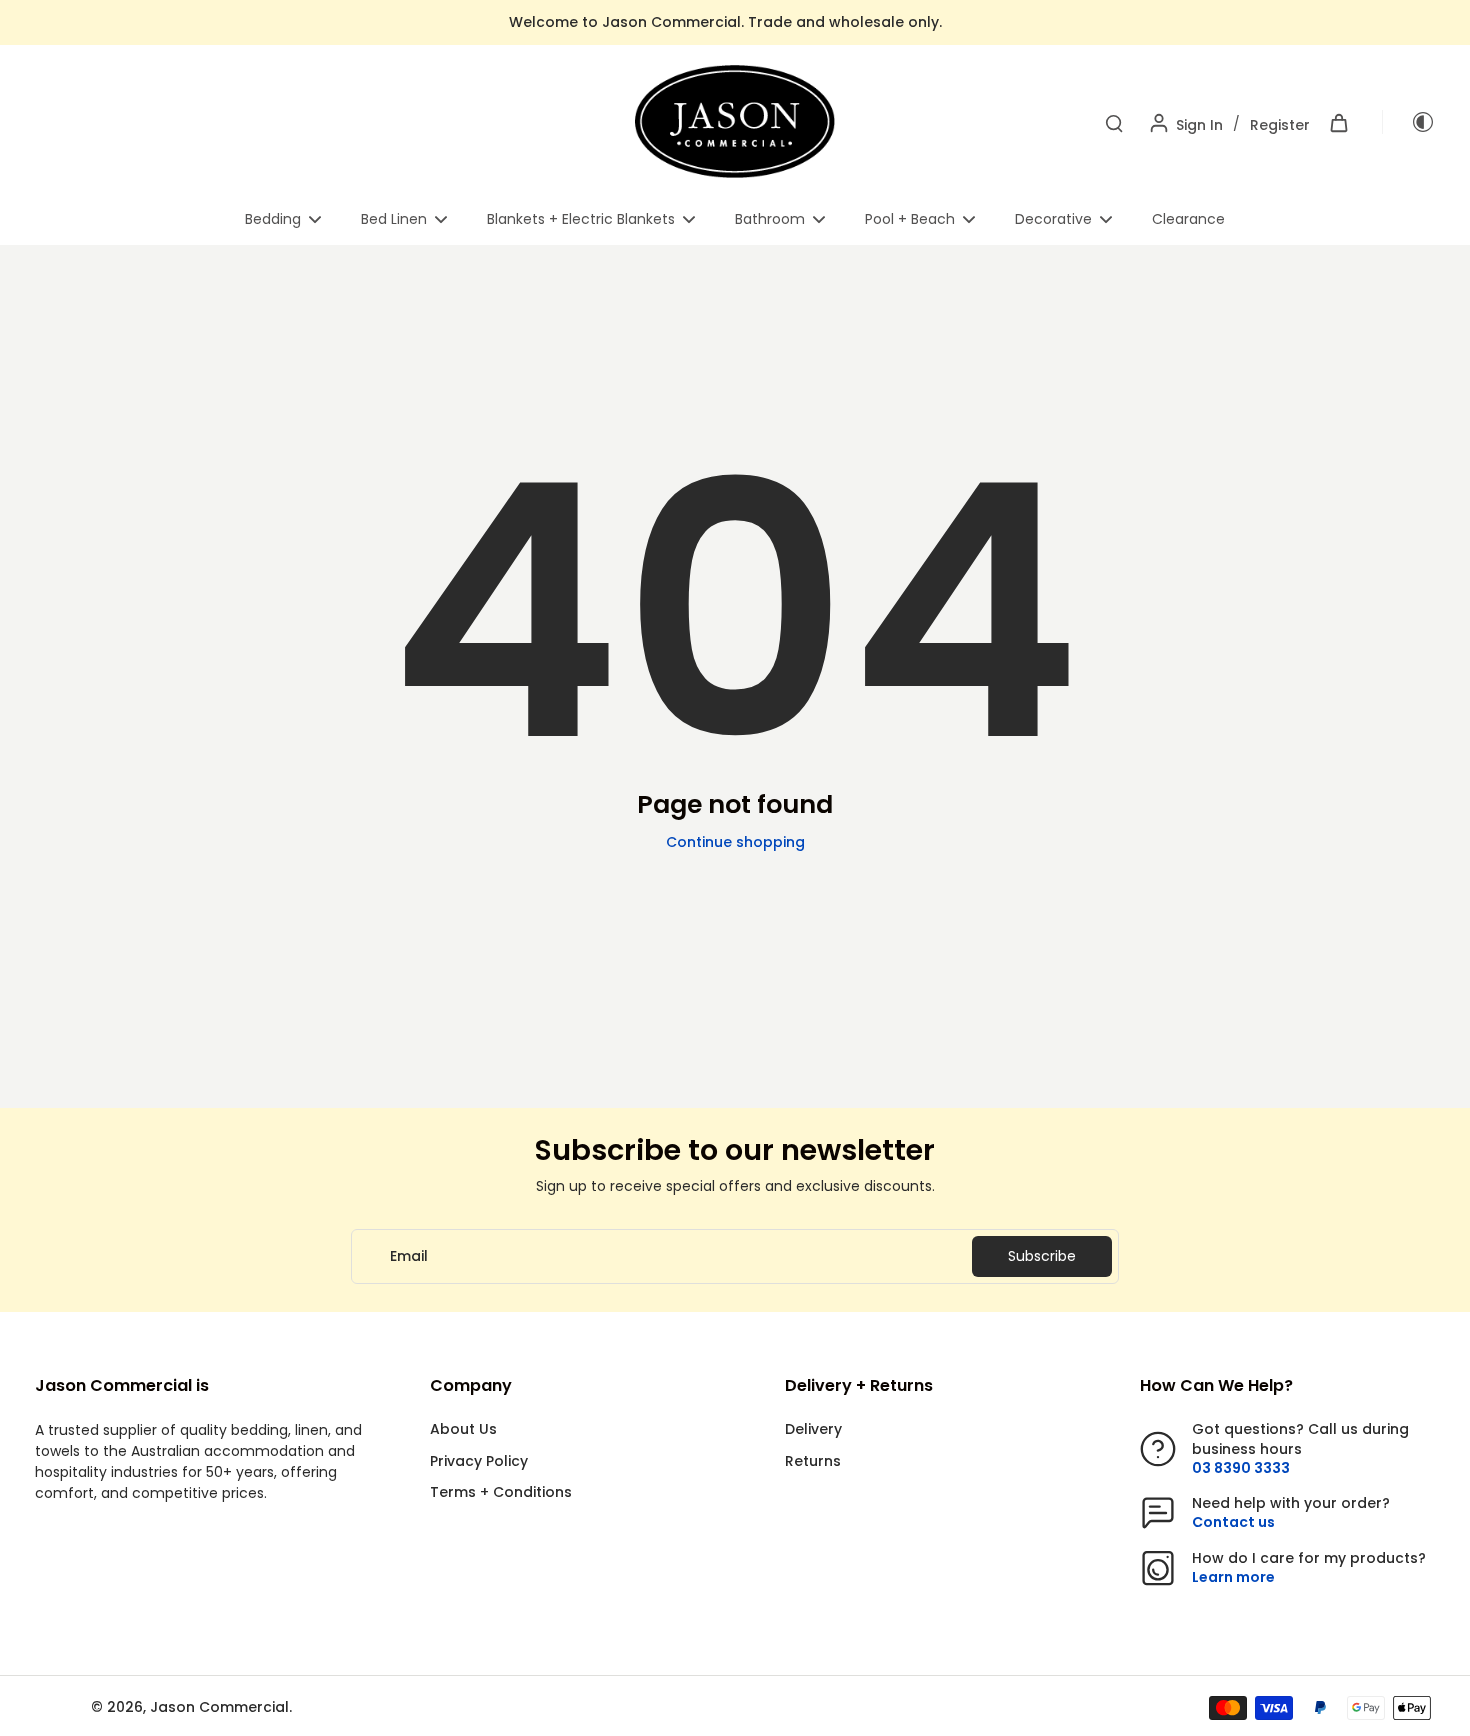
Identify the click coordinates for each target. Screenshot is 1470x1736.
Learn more (1233, 1577)
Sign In (1199, 125)
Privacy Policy (479, 1461)
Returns (813, 1461)
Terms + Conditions (501, 1492)
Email (409, 1256)
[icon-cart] (1338, 122)
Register (1280, 125)
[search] (1114, 122)
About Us (463, 1429)
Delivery (813, 1429)
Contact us (1233, 1522)
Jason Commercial (219, 1707)
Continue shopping (735, 842)
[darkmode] (1409, 122)
